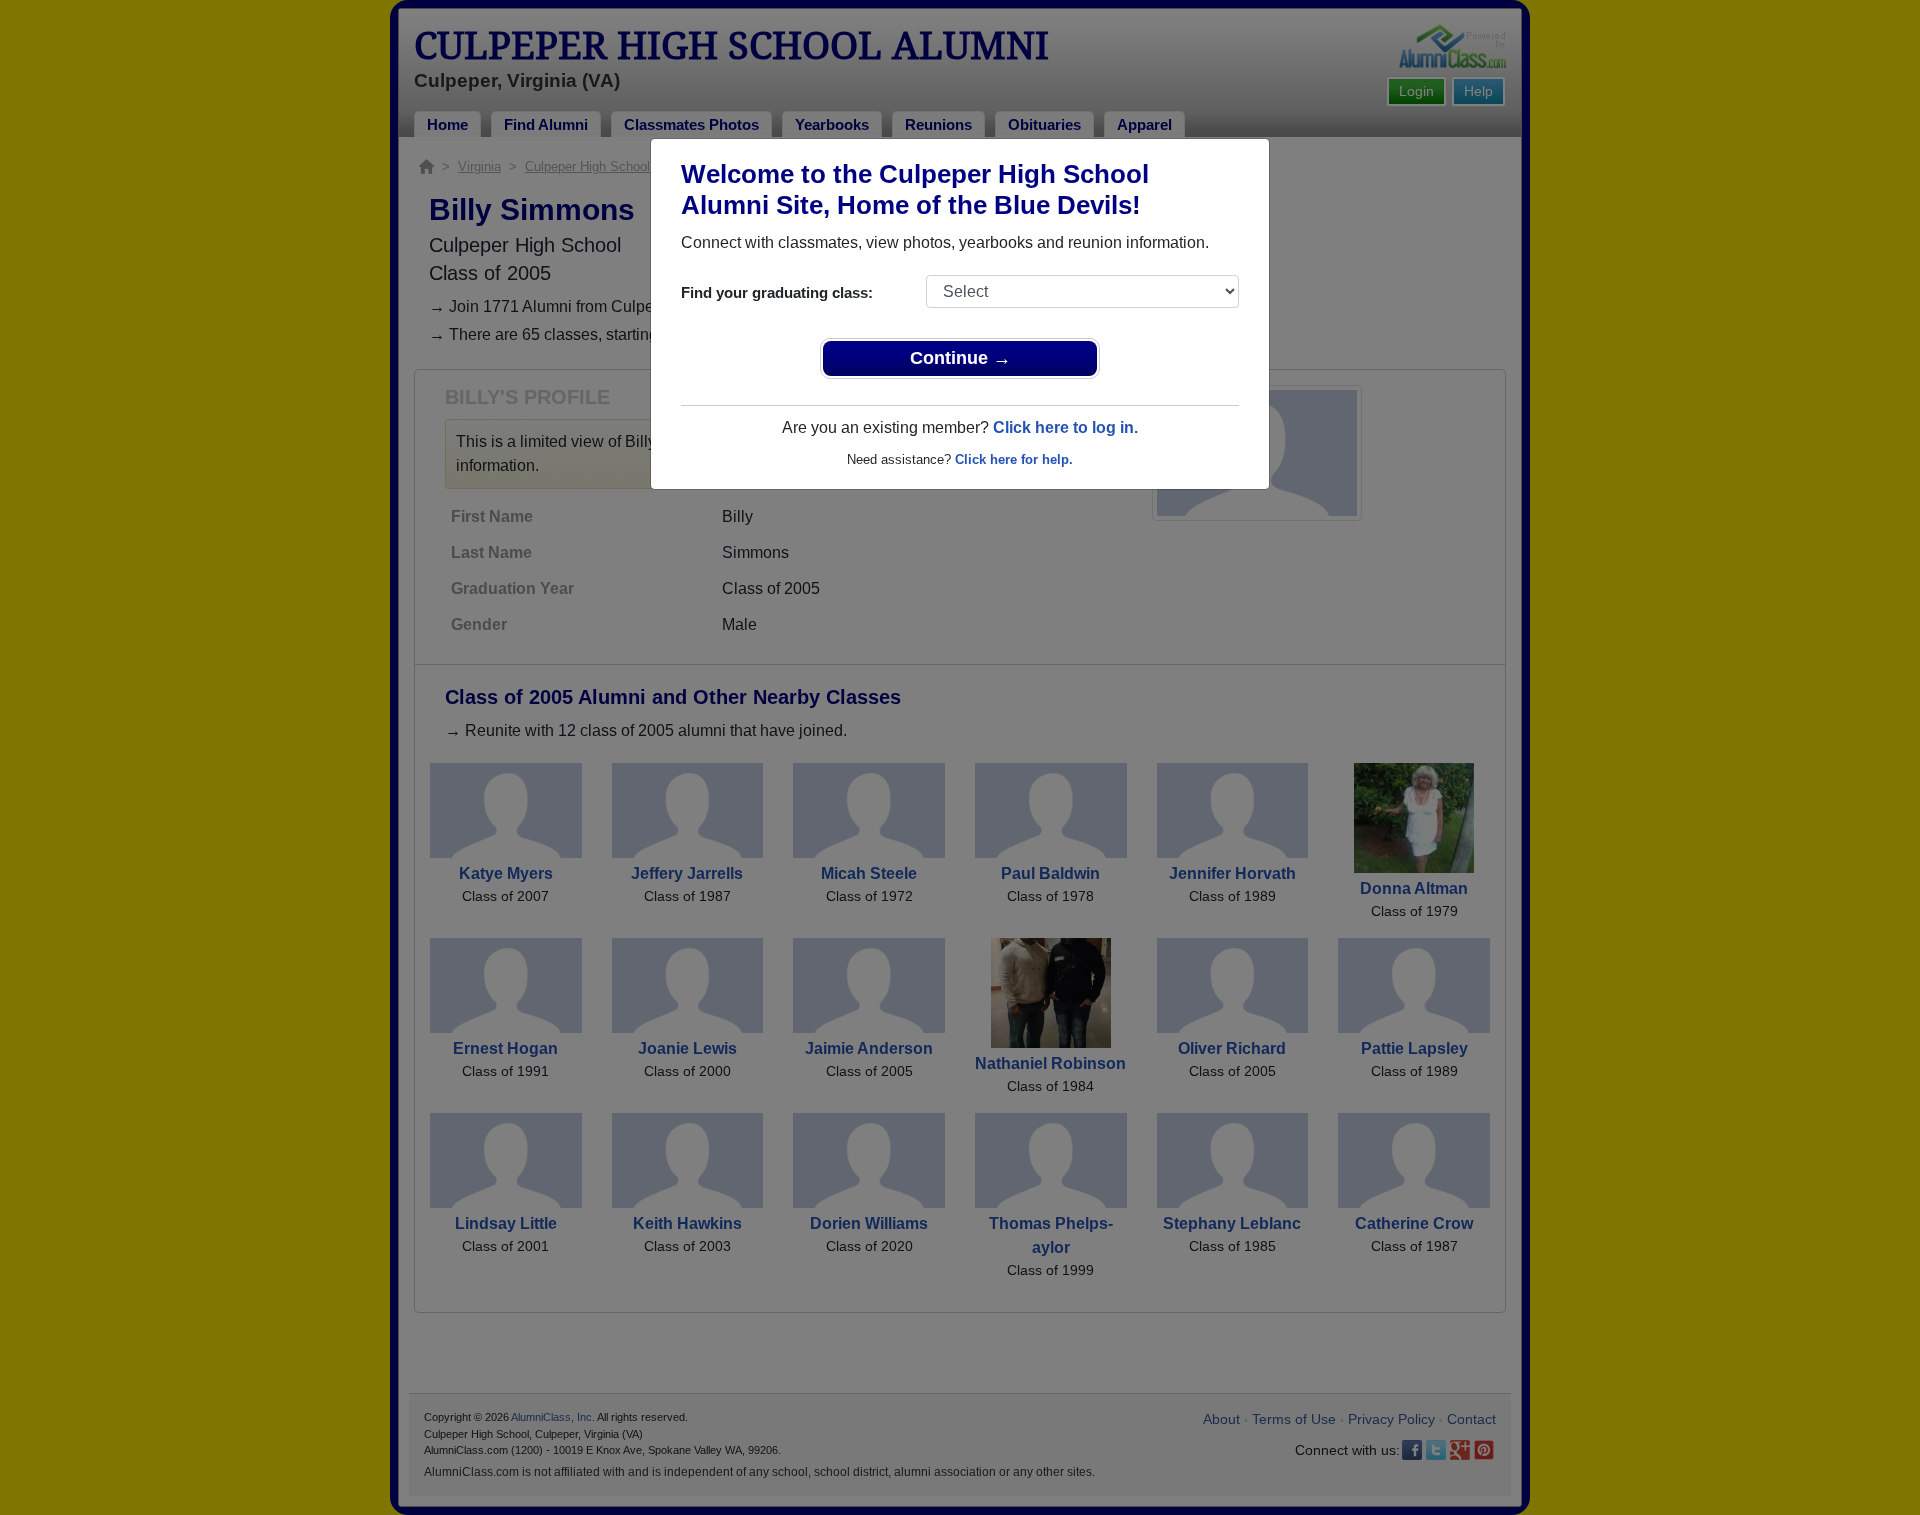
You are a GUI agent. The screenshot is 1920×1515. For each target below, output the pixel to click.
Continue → (960, 358)
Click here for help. (1014, 459)
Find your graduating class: (777, 292)
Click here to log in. (1065, 427)
